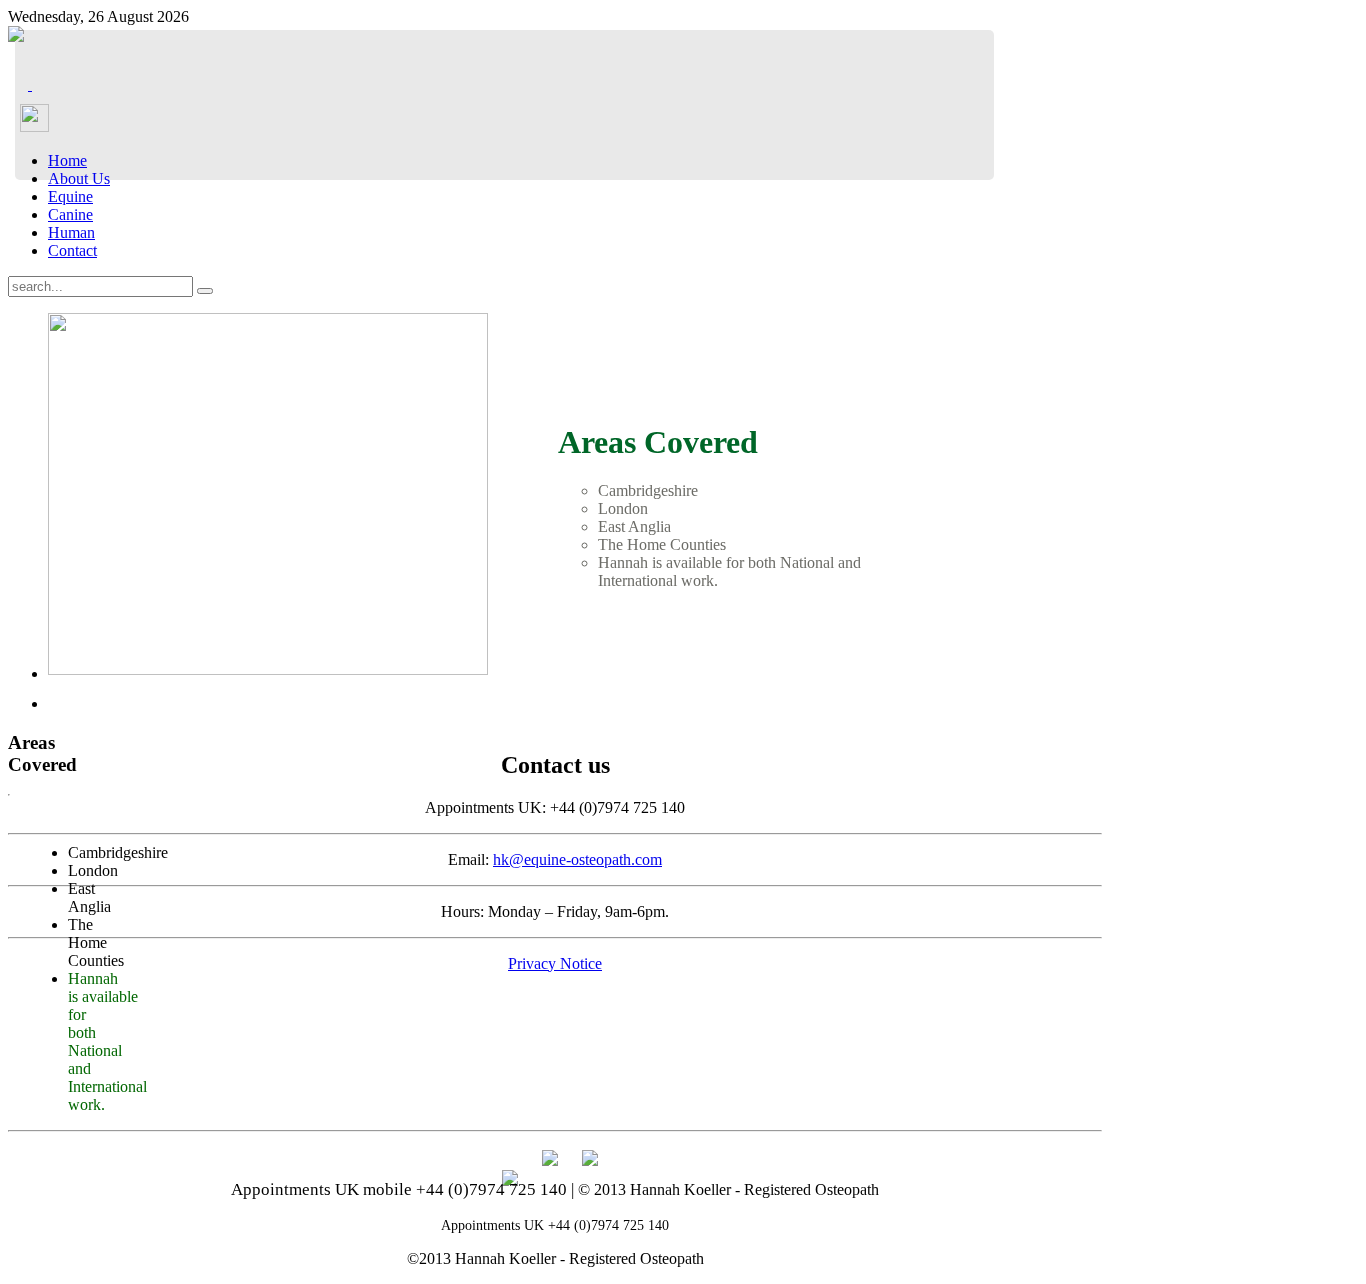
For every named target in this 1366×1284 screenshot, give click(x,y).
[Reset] (205, 291)
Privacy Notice (555, 963)
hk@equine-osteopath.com (577, 859)
